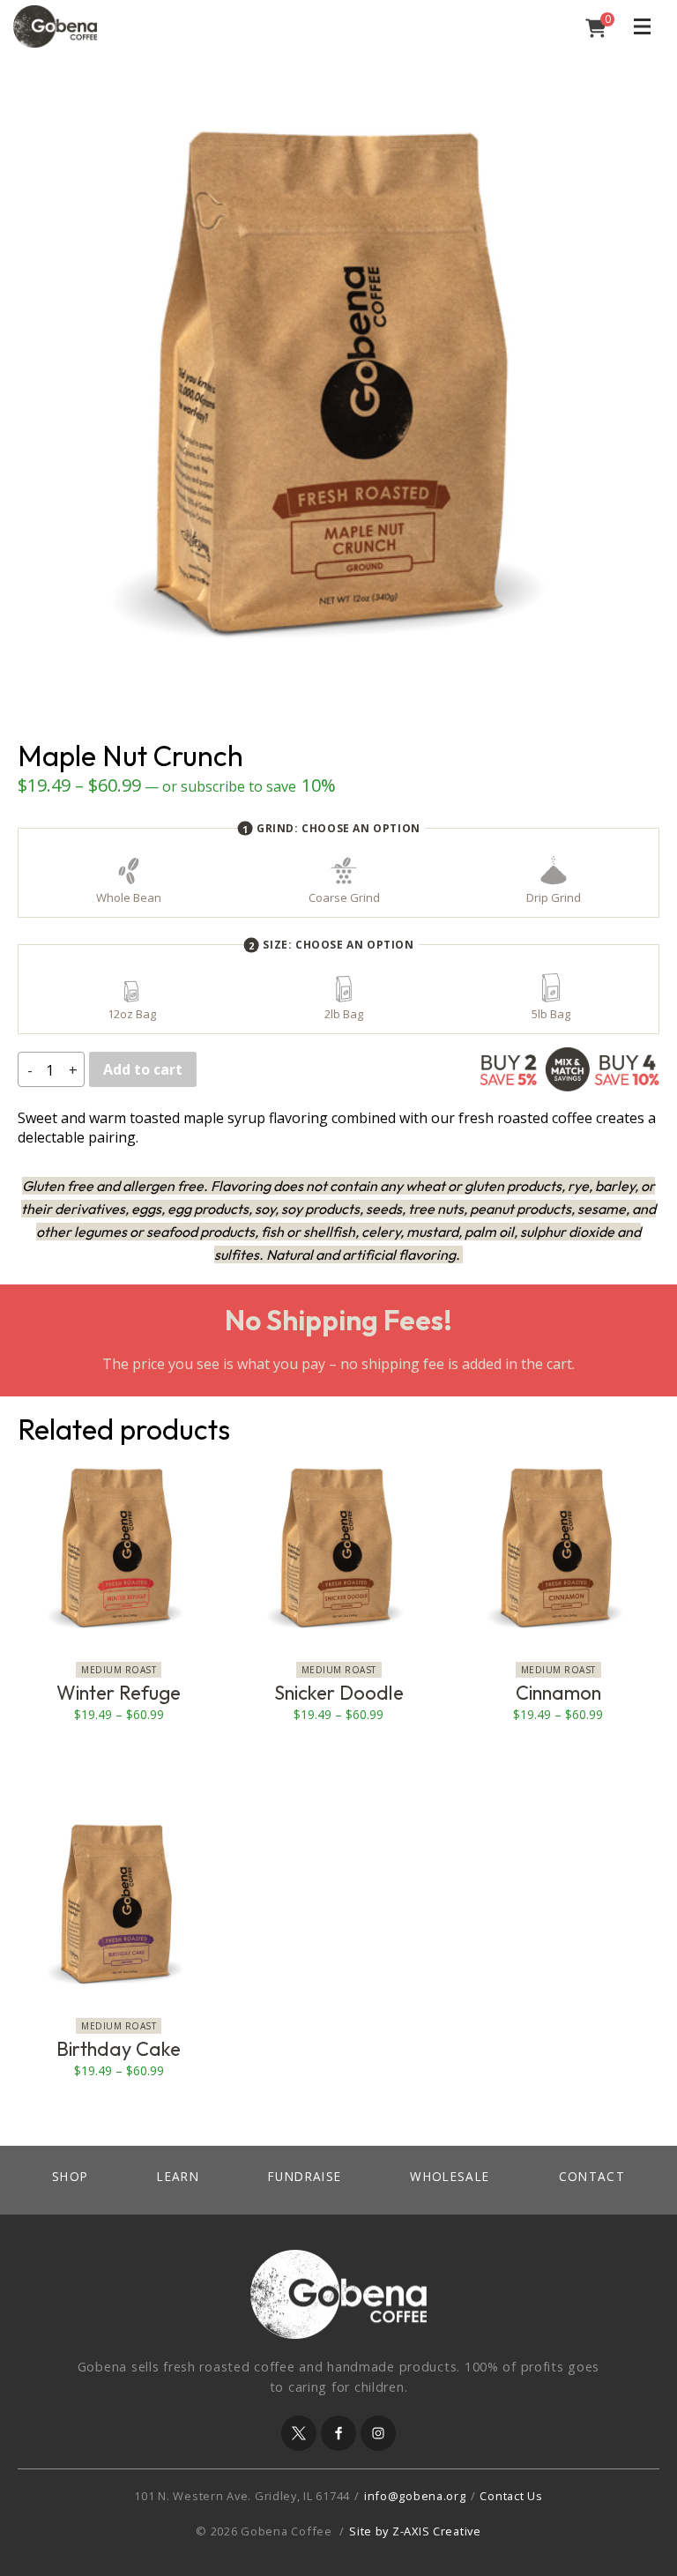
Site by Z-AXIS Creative (415, 2531)
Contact (592, 2176)
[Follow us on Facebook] (338, 2433)
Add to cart (143, 1069)
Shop (70, 2176)
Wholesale (450, 2176)
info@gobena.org (415, 2496)
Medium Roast (119, 1670)
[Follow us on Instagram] (378, 2433)
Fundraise (305, 2176)
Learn (178, 2176)
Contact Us (511, 2496)
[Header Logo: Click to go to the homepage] (154, 26)
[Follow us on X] (299, 2433)
